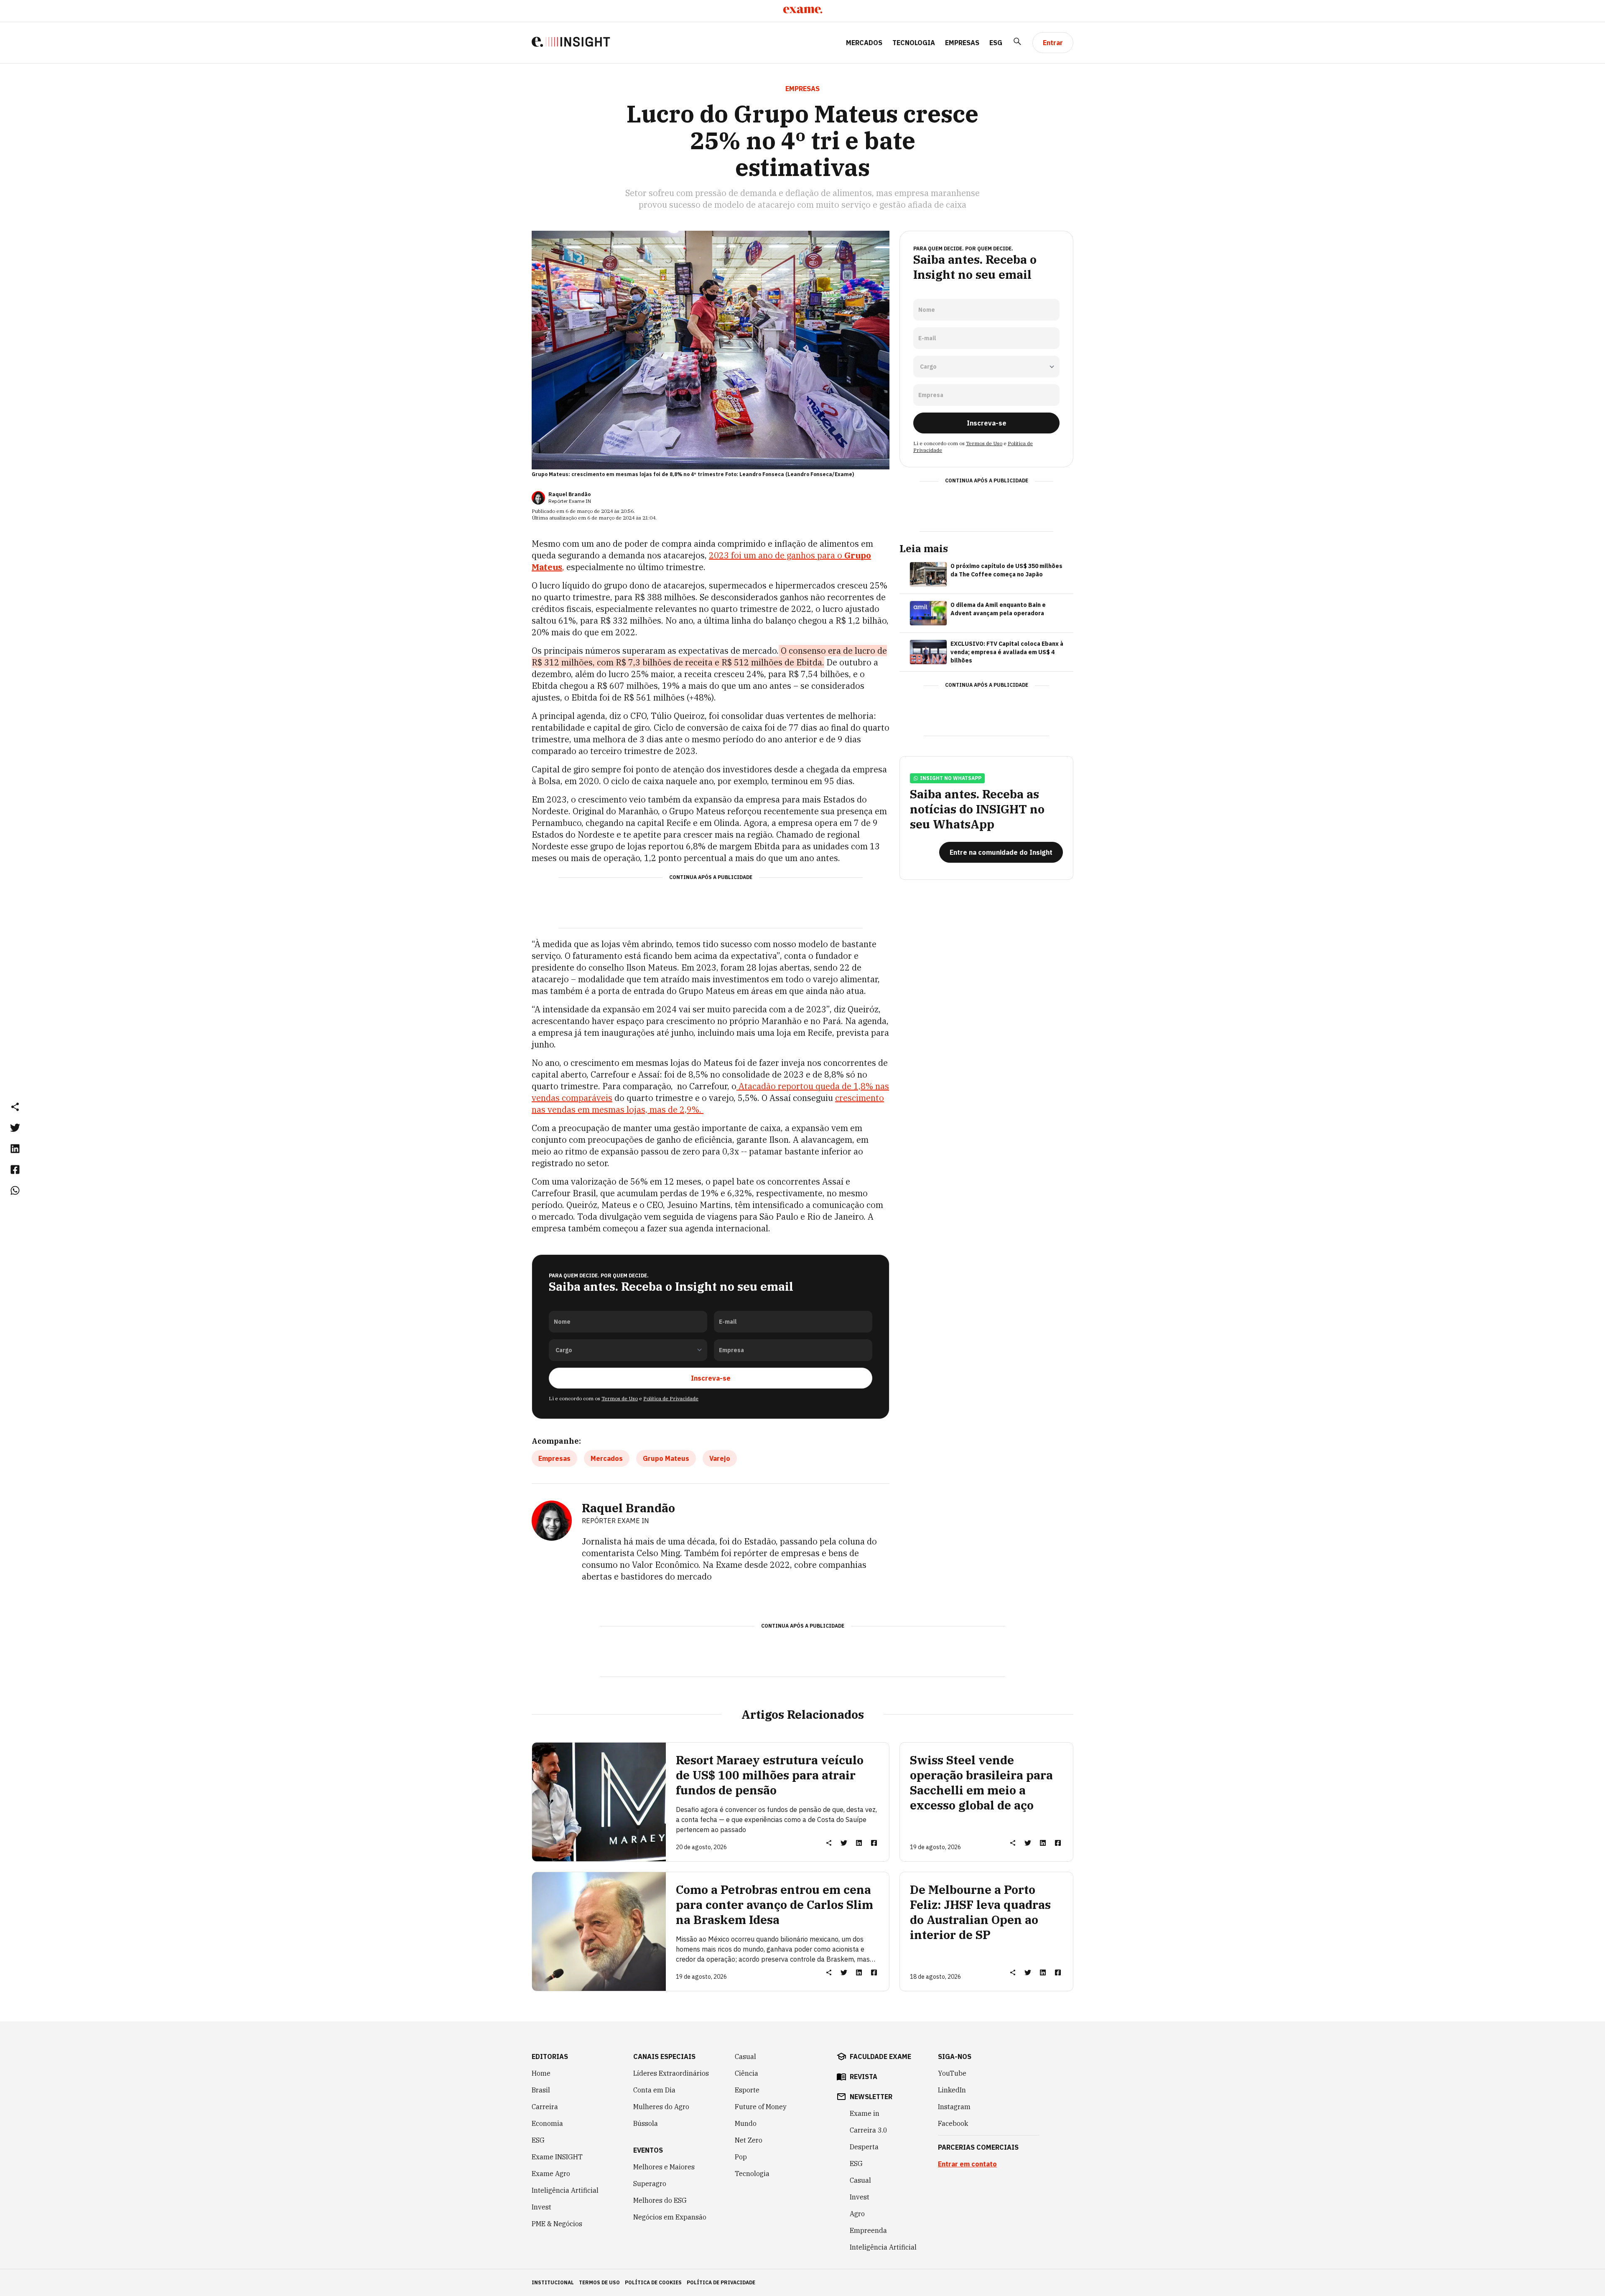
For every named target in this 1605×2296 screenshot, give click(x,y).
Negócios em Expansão (670, 2217)
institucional (553, 2282)
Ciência (746, 2073)
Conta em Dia (654, 2090)
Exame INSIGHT (557, 2157)
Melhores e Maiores (664, 2167)
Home (541, 2073)
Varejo (720, 1458)
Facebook (953, 2123)
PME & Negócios (557, 2224)
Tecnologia (914, 43)
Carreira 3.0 (869, 2130)
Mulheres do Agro (661, 2107)
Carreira (545, 2107)
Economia (547, 2123)
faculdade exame (880, 2056)
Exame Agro (551, 2174)
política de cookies (653, 2282)
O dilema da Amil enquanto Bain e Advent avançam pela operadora (998, 609)
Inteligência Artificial (565, 2190)
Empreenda (868, 2230)
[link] (15, 1127)
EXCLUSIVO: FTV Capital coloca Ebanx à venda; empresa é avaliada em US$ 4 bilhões (1007, 652)
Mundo (746, 2123)
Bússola (646, 2123)
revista (864, 2077)
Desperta (864, 2147)
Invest (541, 2207)
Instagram (954, 2107)
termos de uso (599, 2282)
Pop (741, 2157)
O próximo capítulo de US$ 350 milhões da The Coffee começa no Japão (1006, 570)
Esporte (747, 2090)
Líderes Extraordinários (671, 2073)
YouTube (952, 2073)
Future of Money (761, 2107)
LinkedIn (952, 2090)
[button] (15, 1106)
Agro (857, 2214)
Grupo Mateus (666, 1458)
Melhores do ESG (660, 2200)
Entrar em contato (967, 2164)
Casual (745, 2056)
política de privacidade (721, 2282)
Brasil (541, 2090)
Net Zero (749, 2140)
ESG (996, 43)
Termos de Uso (620, 1398)
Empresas (962, 43)
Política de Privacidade (671, 1398)
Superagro (650, 2184)
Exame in (865, 2113)
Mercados (864, 43)
